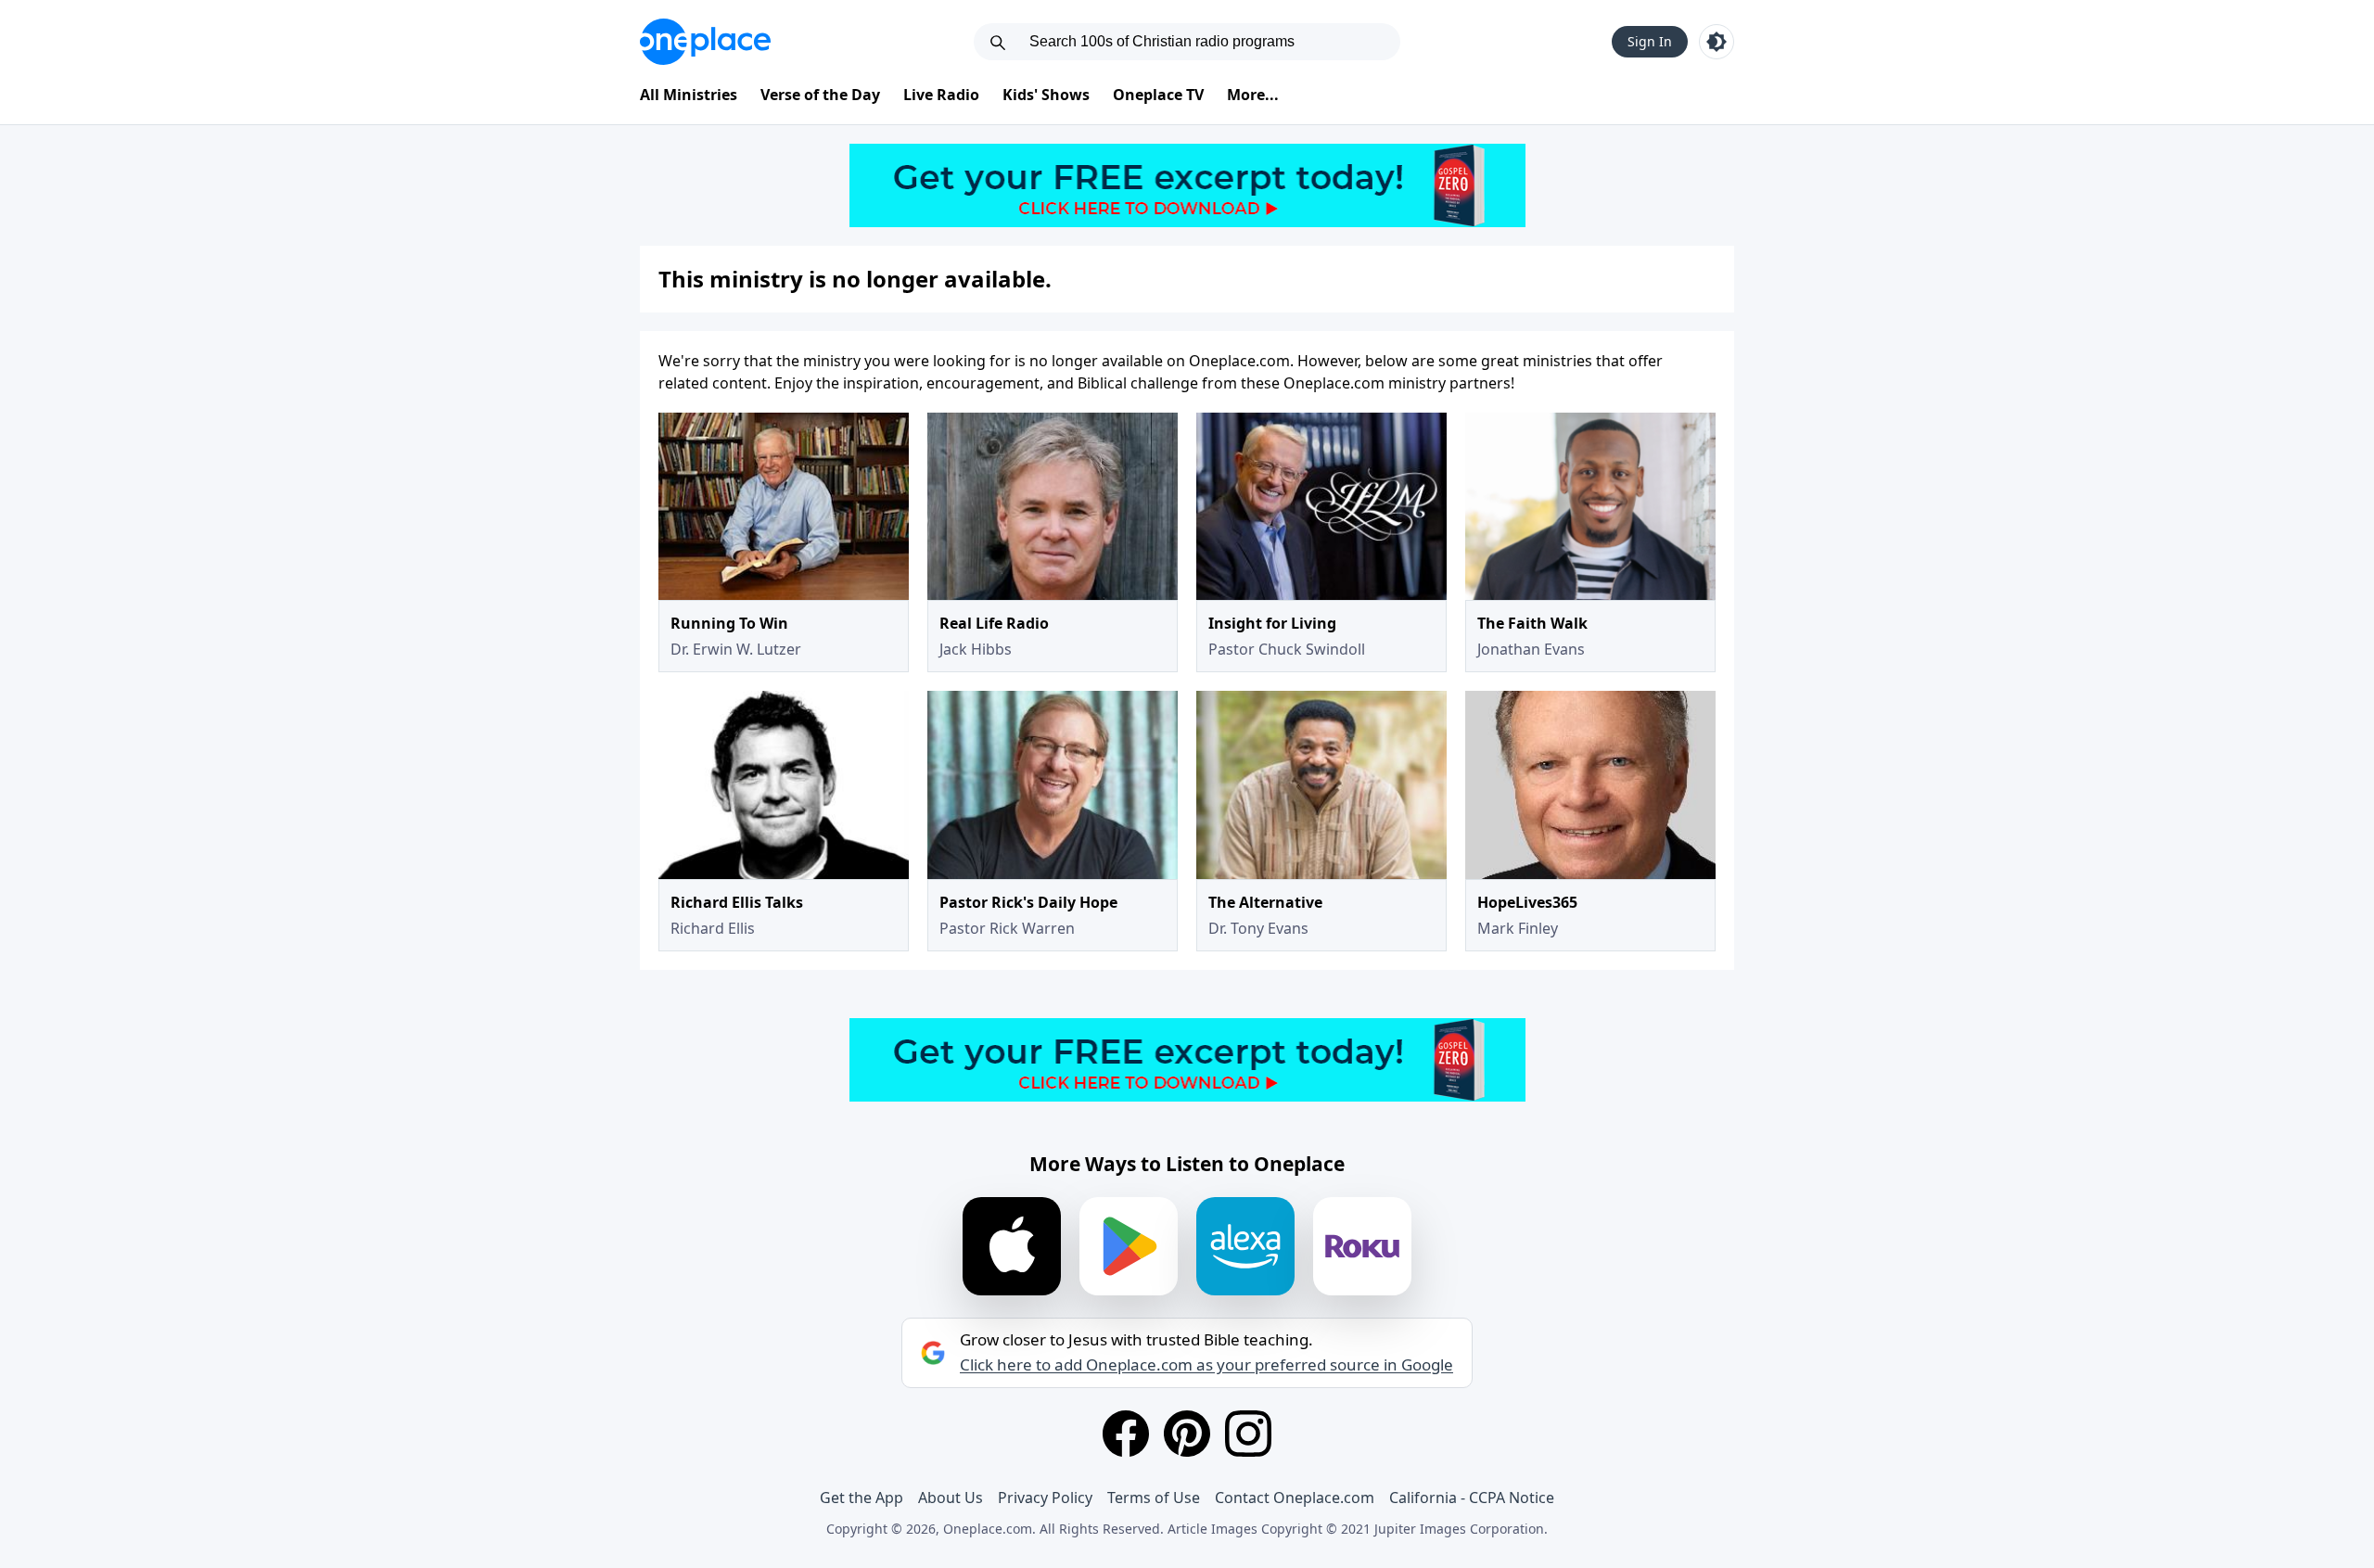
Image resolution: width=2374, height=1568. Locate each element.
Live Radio (941, 95)
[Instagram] (1248, 1434)
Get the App (862, 1498)
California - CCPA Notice (1472, 1498)
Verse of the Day (820, 95)
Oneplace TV (1158, 95)
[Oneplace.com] (705, 42)
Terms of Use (1154, 1498)
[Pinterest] (1187, 1434)
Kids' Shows (1046, 95)
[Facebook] (1126, 1434)
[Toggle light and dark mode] (1717, 42)
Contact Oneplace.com (1295, 1498)
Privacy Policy (1045, 1498)
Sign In (1650, 41)
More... (1253, 95)
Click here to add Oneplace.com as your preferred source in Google (1206, 1365)
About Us (951, 1498)
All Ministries (689, 95)
